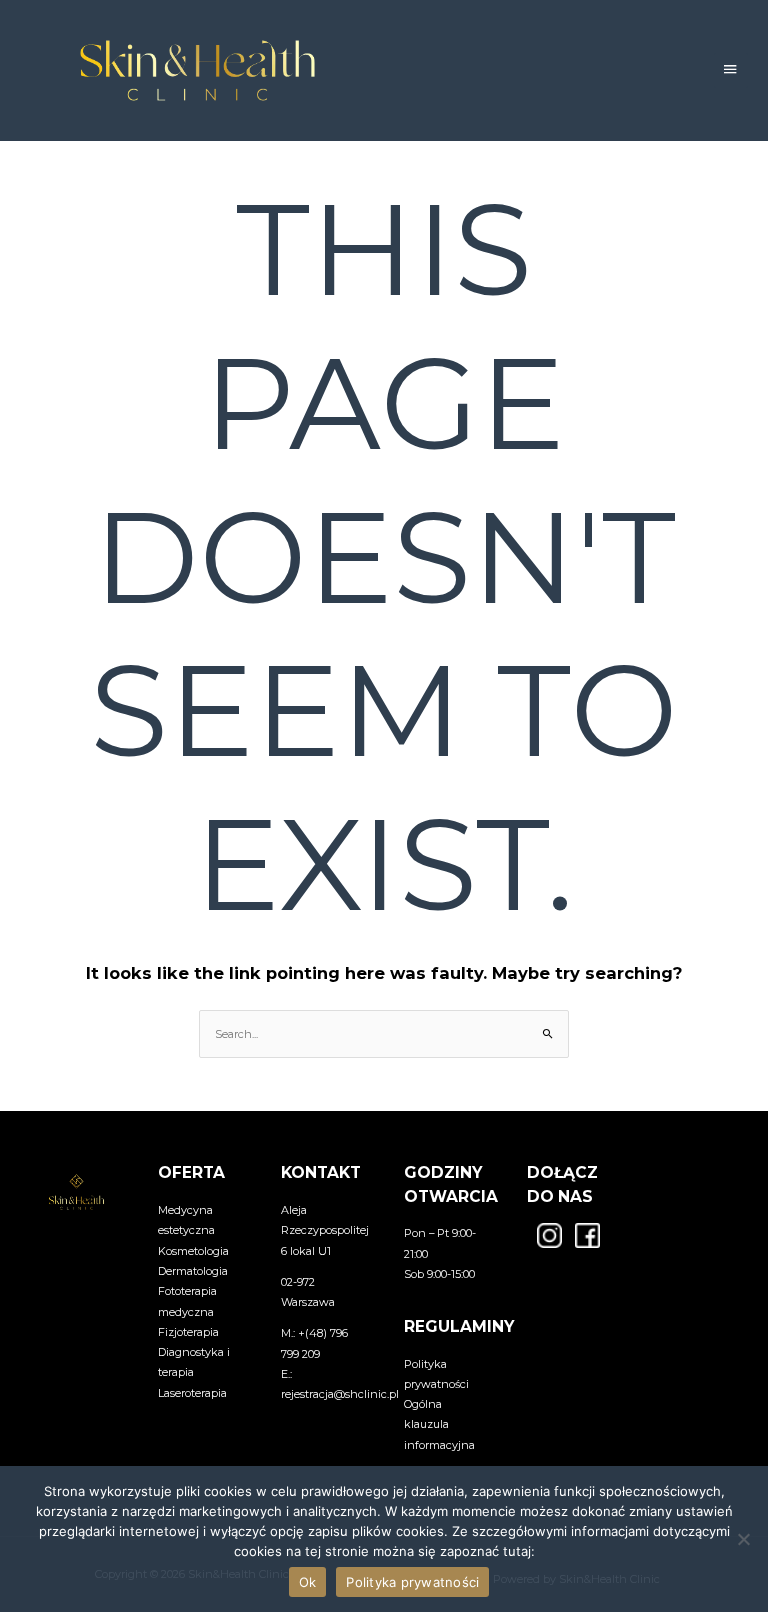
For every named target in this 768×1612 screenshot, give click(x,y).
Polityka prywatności (412, 1582)
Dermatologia (193, 1271)
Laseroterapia (192, 1393)
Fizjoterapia (188, 1332)
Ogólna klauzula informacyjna (439, 1424)
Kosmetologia (193, 1251)
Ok (308, 1582)
